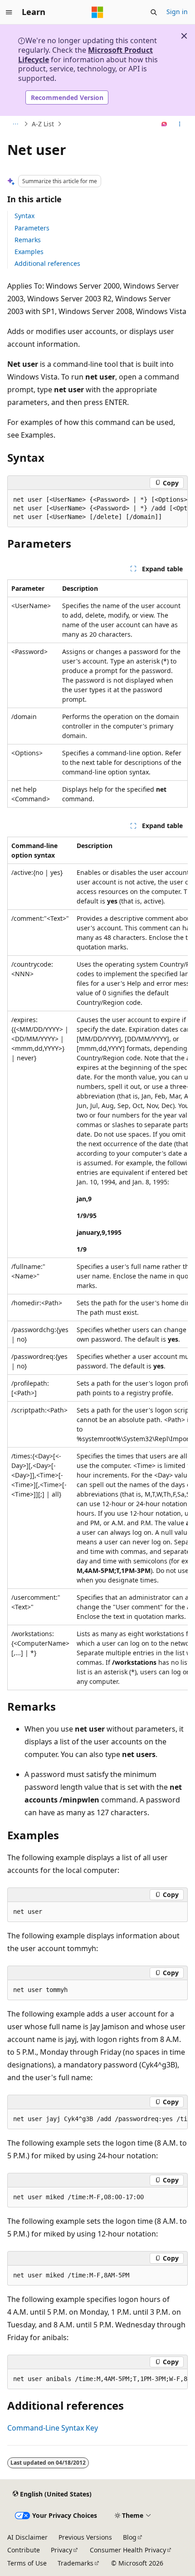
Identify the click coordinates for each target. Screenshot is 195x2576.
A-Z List (43, 124)
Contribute (24, 2550)
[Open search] (154, 12)
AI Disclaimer (27, 2537)
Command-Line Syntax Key (53, 2428)
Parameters (32, 228)
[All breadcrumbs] (15, 124)
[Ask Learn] (164, 124)
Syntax (24, 216)
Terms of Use (27, 2563)
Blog (130, 2537)
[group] (97, 509)
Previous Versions (85, 2537)
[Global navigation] (9, 12)
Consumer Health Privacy (128, 2550)
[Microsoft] (97, 12)
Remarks (28, 240)
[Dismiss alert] (184, 36)
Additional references (47, 263)
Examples (29, 252)
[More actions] (180, 124)
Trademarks (76, 2563)
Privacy (61, 2550)
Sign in (177, 12)
